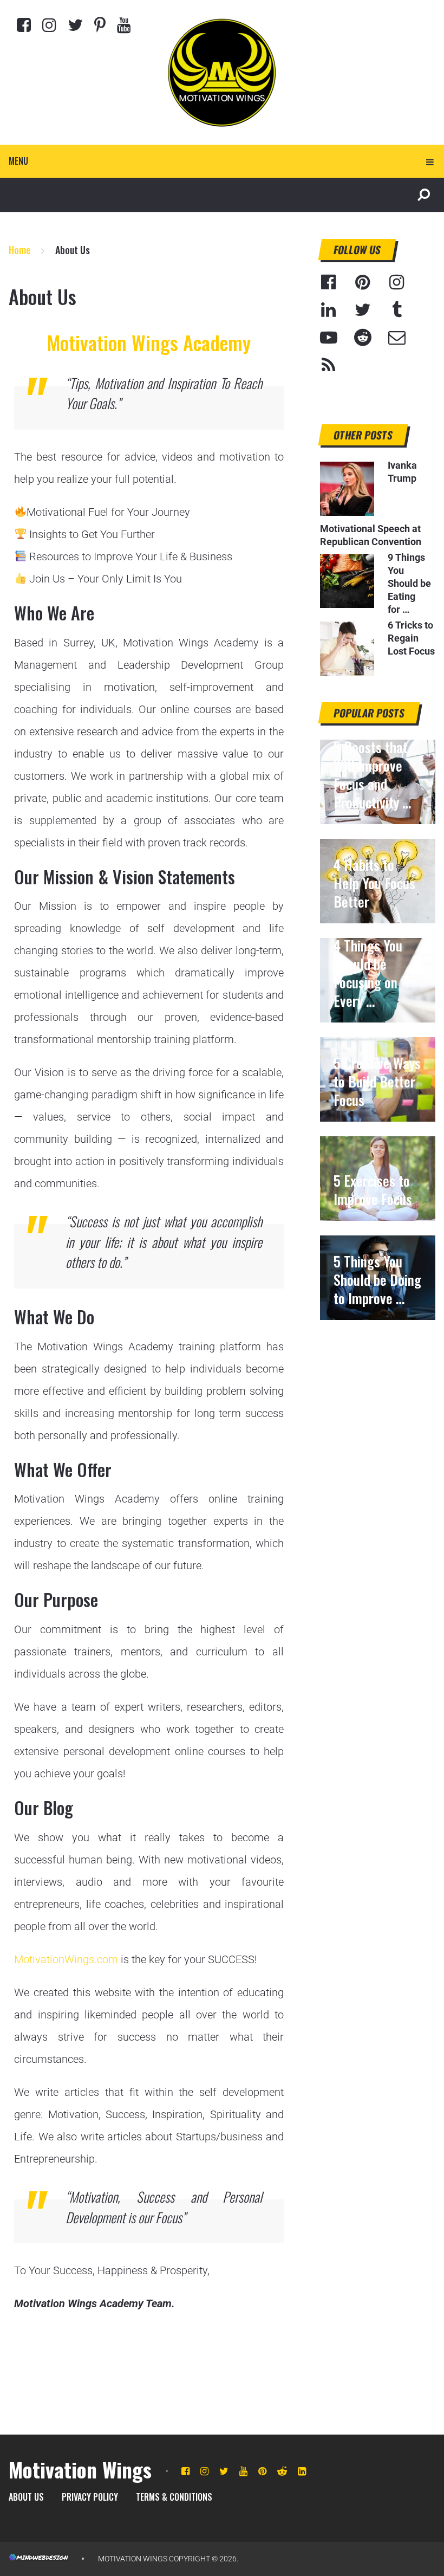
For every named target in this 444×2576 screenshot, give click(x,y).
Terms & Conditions (174, 2497)
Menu (18, 161)
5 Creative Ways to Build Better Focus (377, 1082)
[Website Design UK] (38, 2559)
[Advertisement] (378, 1394)
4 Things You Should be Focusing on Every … (368, 973)
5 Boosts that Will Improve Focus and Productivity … (372, 775)
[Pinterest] (100, 25)
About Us (26, 2497)
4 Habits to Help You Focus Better (374, 883)
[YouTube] (329, 338)
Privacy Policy (90, 2497)
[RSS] (329, 365)
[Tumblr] (397, 310)
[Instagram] (49, 25)
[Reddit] (363, 338)
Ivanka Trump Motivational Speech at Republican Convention (371, 503)
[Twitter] (75, 25)
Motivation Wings (80, 2469)
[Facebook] (24, 25)
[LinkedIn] (329, 310)
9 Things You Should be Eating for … (409, 583)
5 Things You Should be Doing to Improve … (377, 1280)
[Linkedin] (302, 2471)
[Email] (397, 338)
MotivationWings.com (66, 1959)
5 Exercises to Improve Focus (373, 1190)
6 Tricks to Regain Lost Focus (411, 638)
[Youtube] (124, 25)
